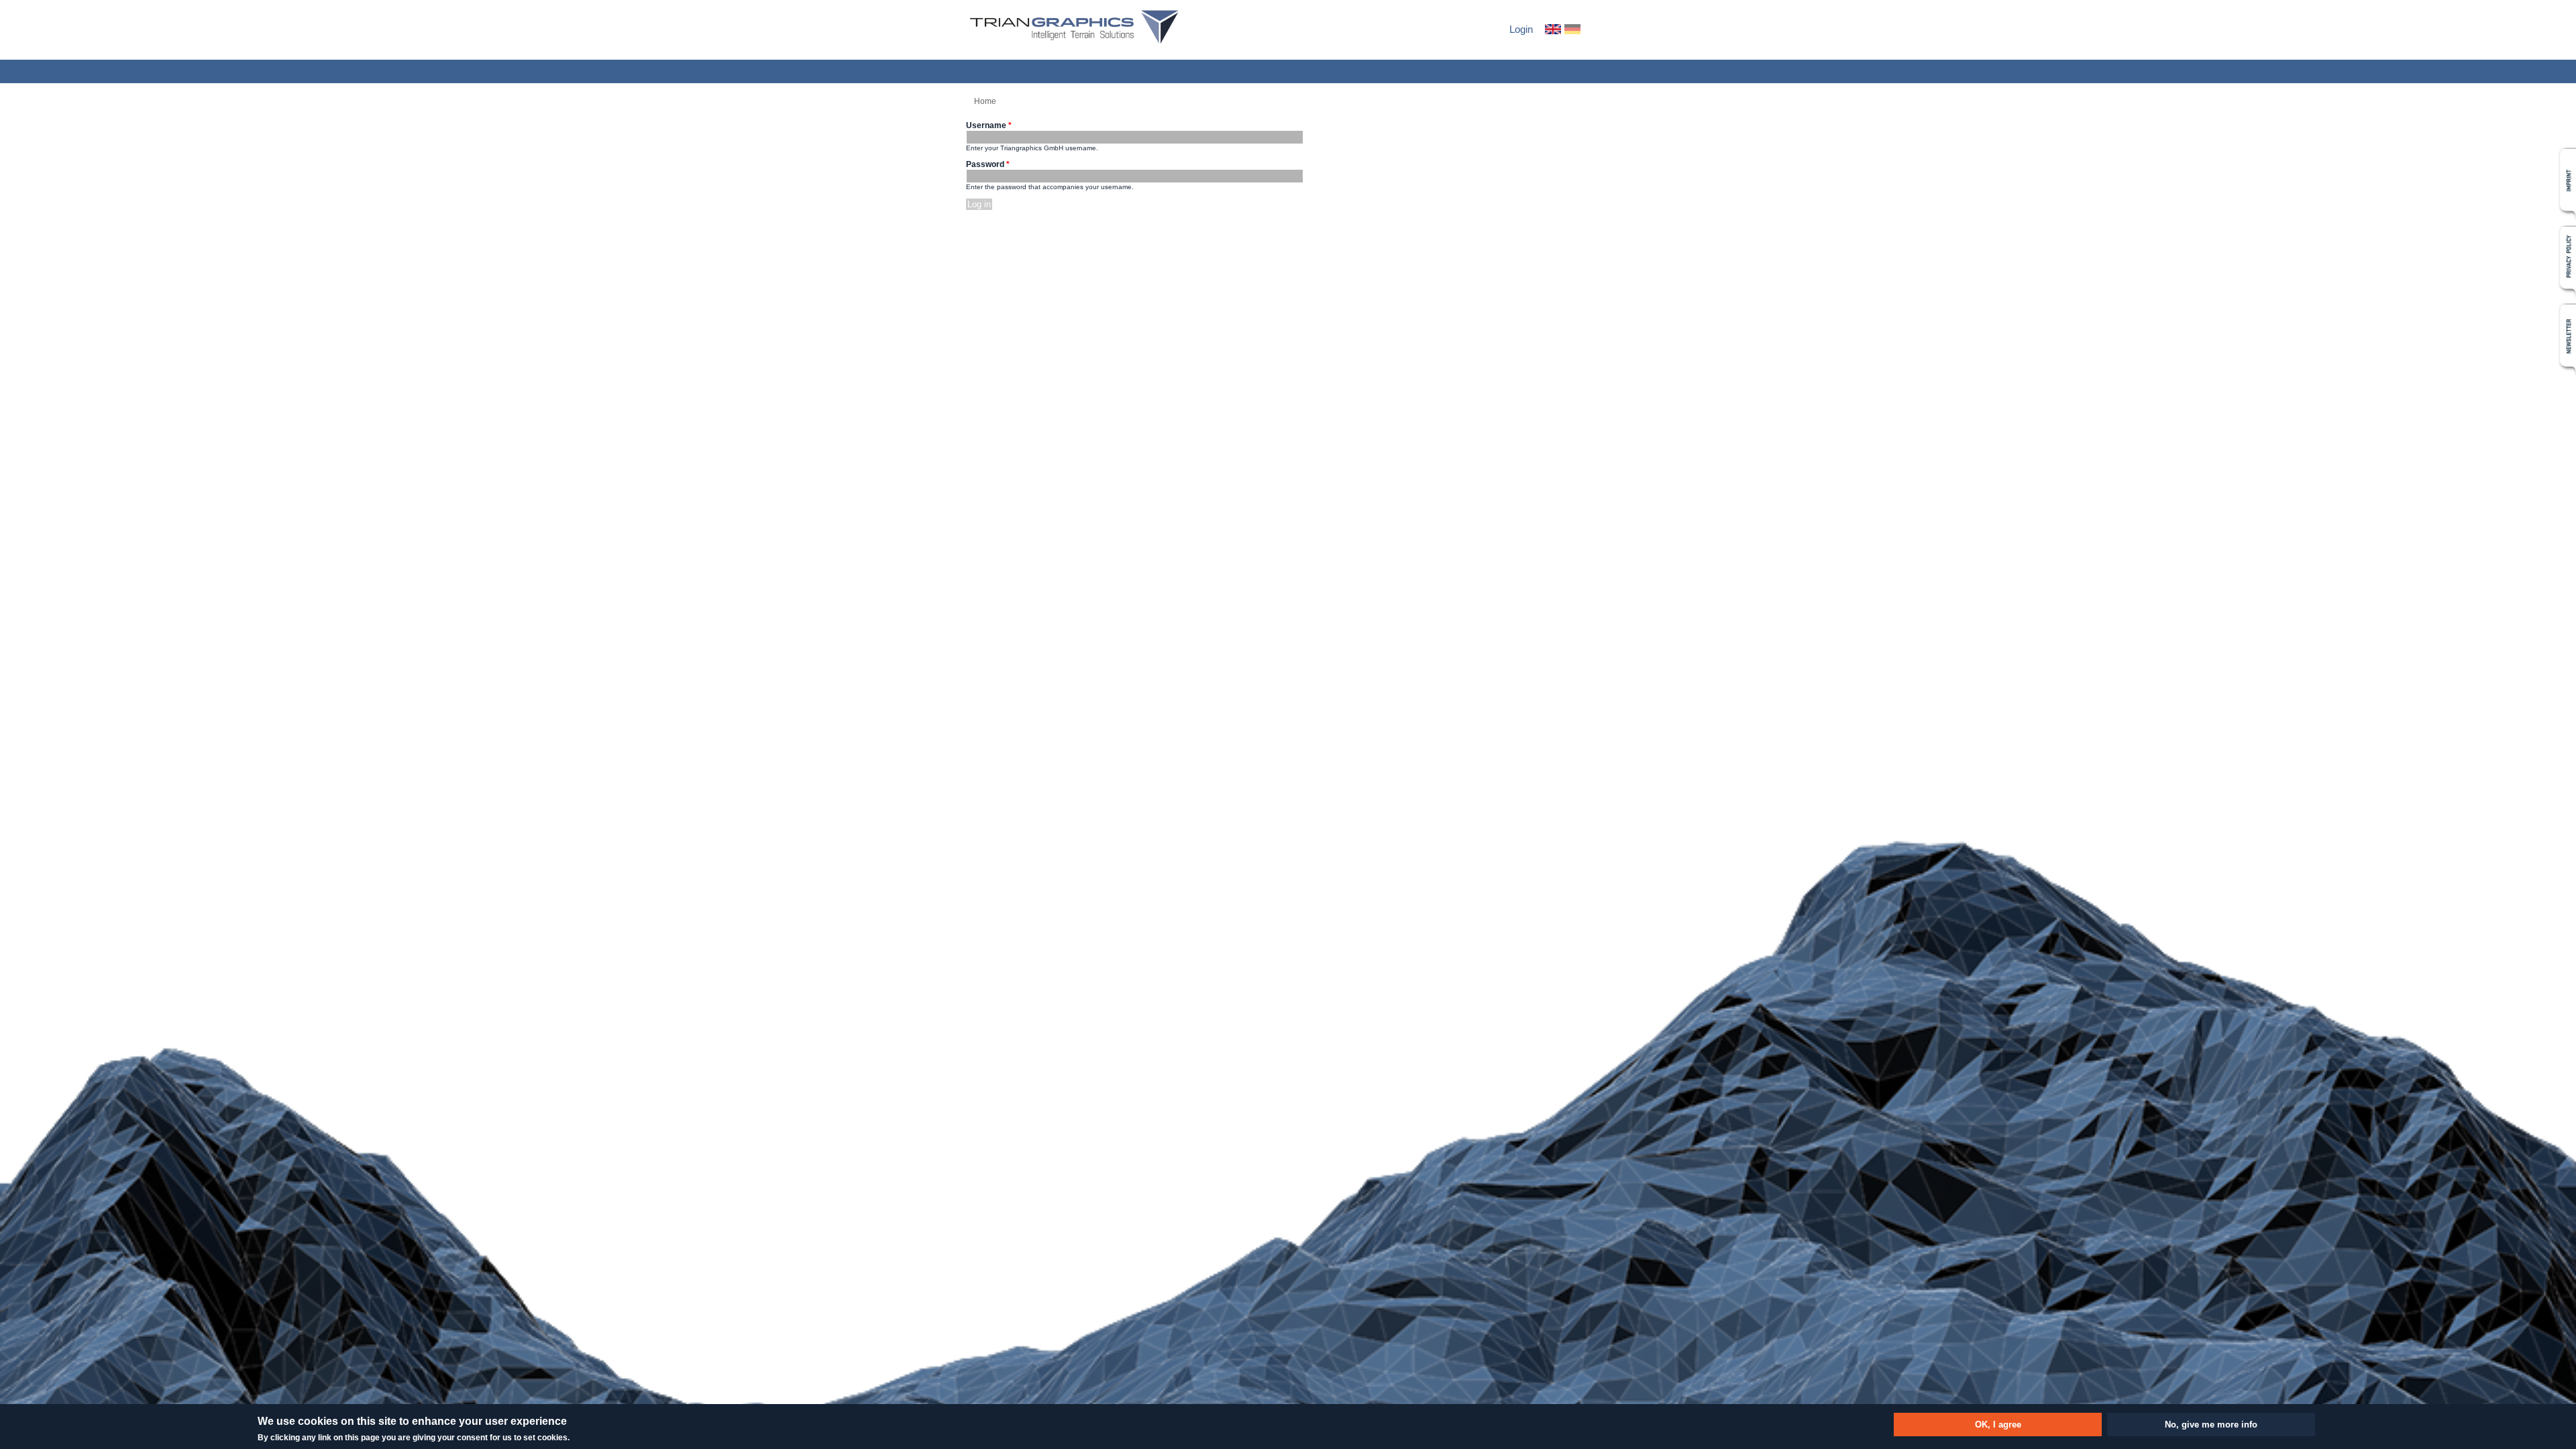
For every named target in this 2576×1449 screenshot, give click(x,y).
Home (985, 101)
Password (988, 164)
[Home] (1074, 28)
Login (1521, 29)
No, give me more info (2211, 1425)
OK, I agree (1998, 1425)
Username (989, 125)
